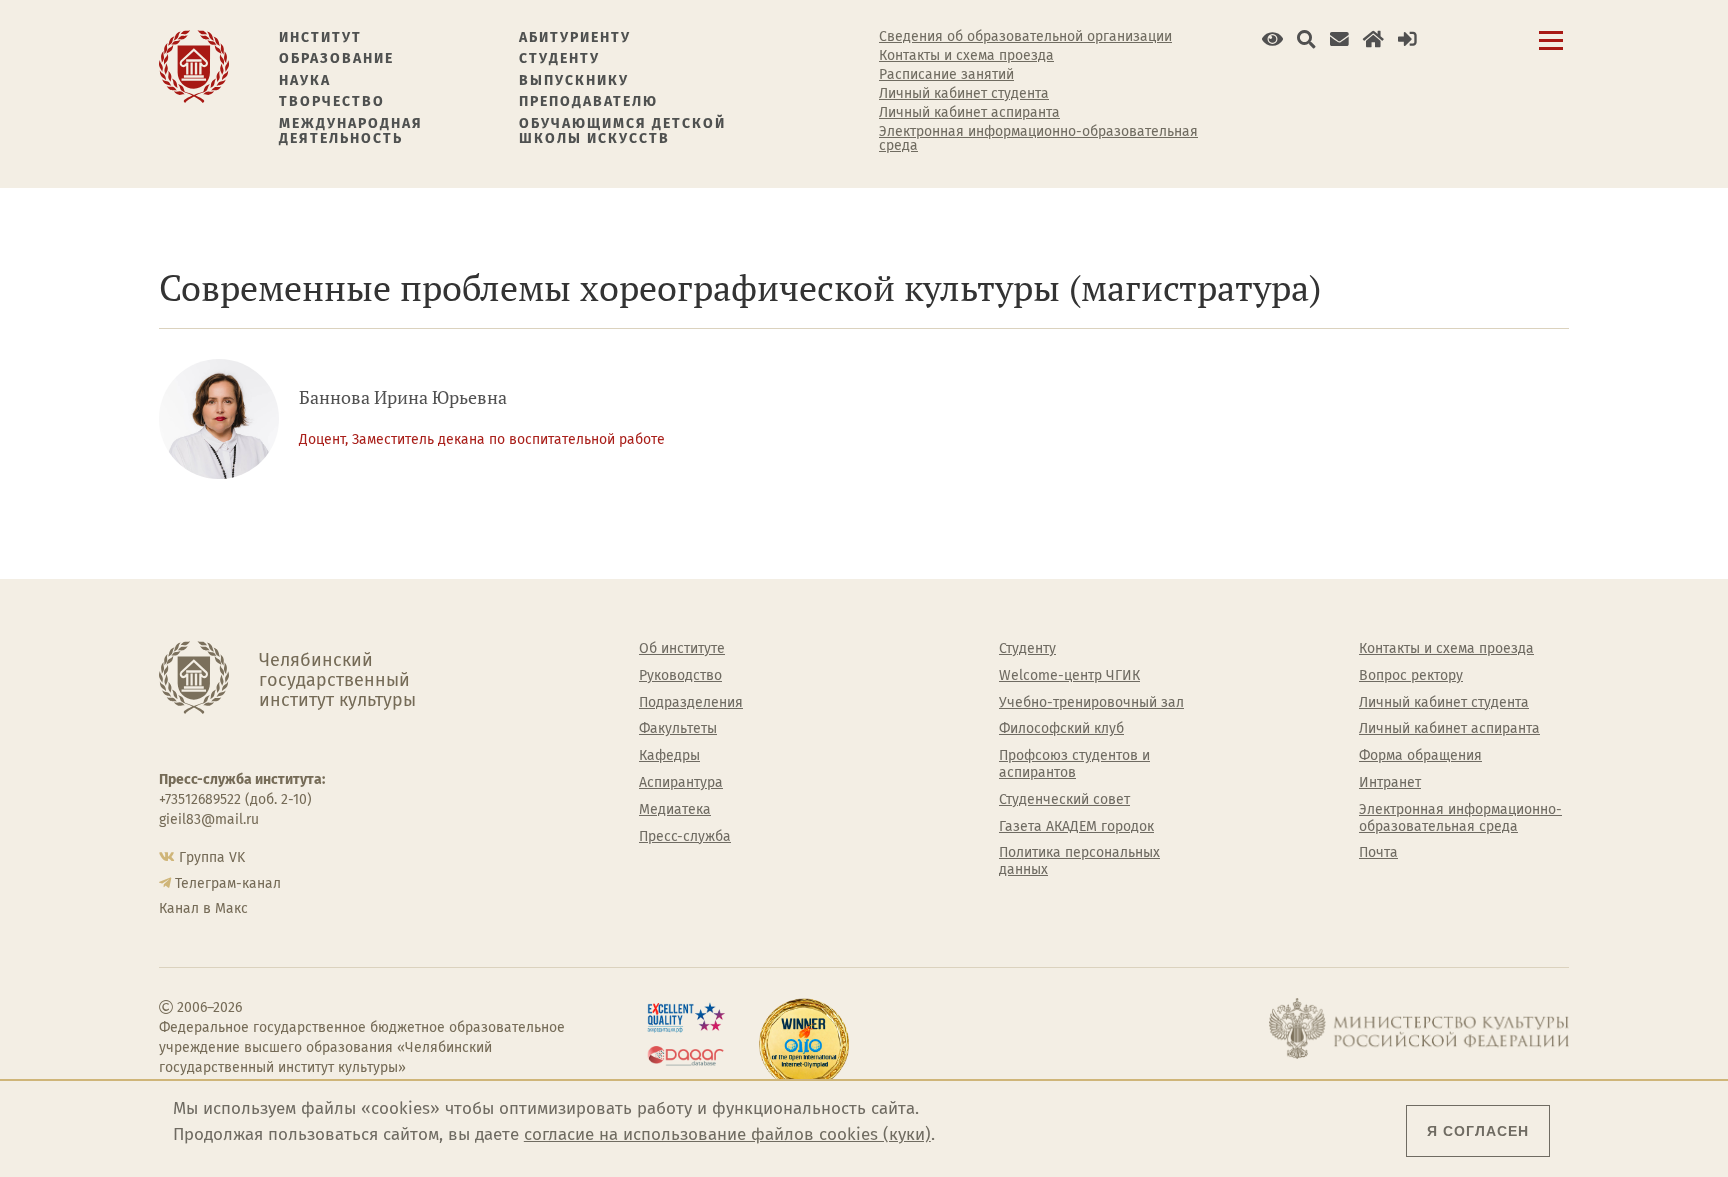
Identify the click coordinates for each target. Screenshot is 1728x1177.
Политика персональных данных (1079, 861)
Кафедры (669, 756)
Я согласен (1478, 1131)
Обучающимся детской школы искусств (622, 131)
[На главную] (194, 65)
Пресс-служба (685, 837)
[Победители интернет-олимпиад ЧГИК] (804, 1044)
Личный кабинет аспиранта (969, 113)
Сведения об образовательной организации (1025, 37)
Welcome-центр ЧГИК (1069, 676)
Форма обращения (1420, 756)
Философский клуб (1061, 729)
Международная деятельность (351, 131)
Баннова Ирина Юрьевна (403, 397)
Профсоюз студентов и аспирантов (1074, 764)
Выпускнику (574, 80)
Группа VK (212, 857)
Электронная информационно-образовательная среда (1038, 139)
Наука (305, 80)
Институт (320, 37)
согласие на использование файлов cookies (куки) (727, 1134)
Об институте (682, 649)
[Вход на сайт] (1407, 39)
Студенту (559, 58)
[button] (1272, 39)
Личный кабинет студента (964, 94)
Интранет (1390, 783)
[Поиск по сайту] (1306, 39)
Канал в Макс (203, 908)
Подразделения (691, 703)
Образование (336, 58)
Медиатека (675, 810)
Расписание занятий (946, 75)
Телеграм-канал (228, 883)
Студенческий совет (1064, 800)
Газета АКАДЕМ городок (1076, 827)
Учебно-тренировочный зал (1091, 703)
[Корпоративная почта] (1339, 39)
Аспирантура (681, 783)
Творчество (332, 101)
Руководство (680, 676)
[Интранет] (1373, 39)
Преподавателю (588, 101)
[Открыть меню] (1551, 51)
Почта (1378, 853)
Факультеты (678, 729)
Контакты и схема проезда (966, 56)
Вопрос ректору (1411, 676)
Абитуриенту (575, 37)
